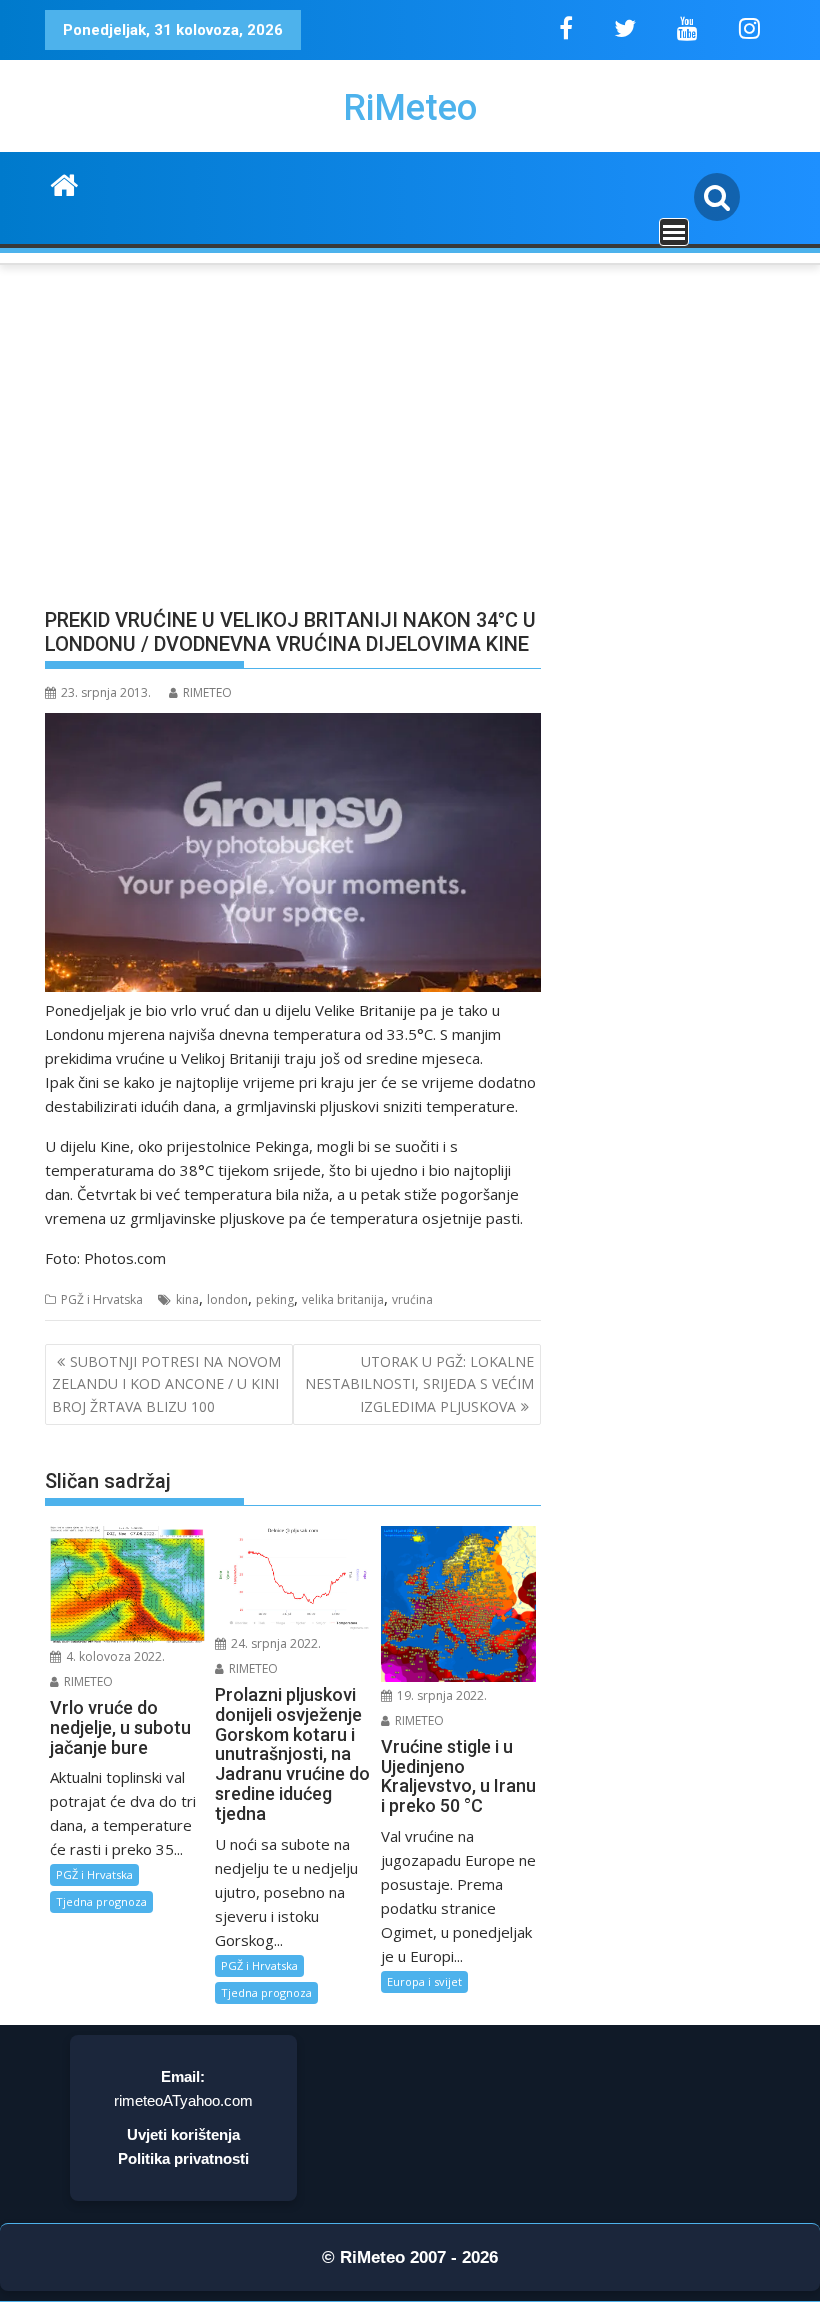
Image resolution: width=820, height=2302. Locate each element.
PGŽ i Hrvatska (102, 1299)
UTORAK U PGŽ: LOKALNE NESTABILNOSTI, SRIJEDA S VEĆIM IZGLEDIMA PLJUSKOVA (419, 1384)
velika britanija (343, 1299)
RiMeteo (410, 108)
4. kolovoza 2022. (114, 1656)
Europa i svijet (424, 1981)
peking (275, 1299)
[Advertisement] (293, 446)
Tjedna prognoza (101, 1901)
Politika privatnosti (183, 2158)
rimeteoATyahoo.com (183, 2100)
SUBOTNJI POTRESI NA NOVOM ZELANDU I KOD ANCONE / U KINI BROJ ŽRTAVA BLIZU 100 (166, 1384)
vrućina (412, 1299)
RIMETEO (207, 692)
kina (187, 1299)
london (227, 1299)
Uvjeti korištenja (183, 2134)
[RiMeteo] (64, 182)
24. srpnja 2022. (274, 1643)
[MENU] (674, 232)
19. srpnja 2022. (440, 1695)
